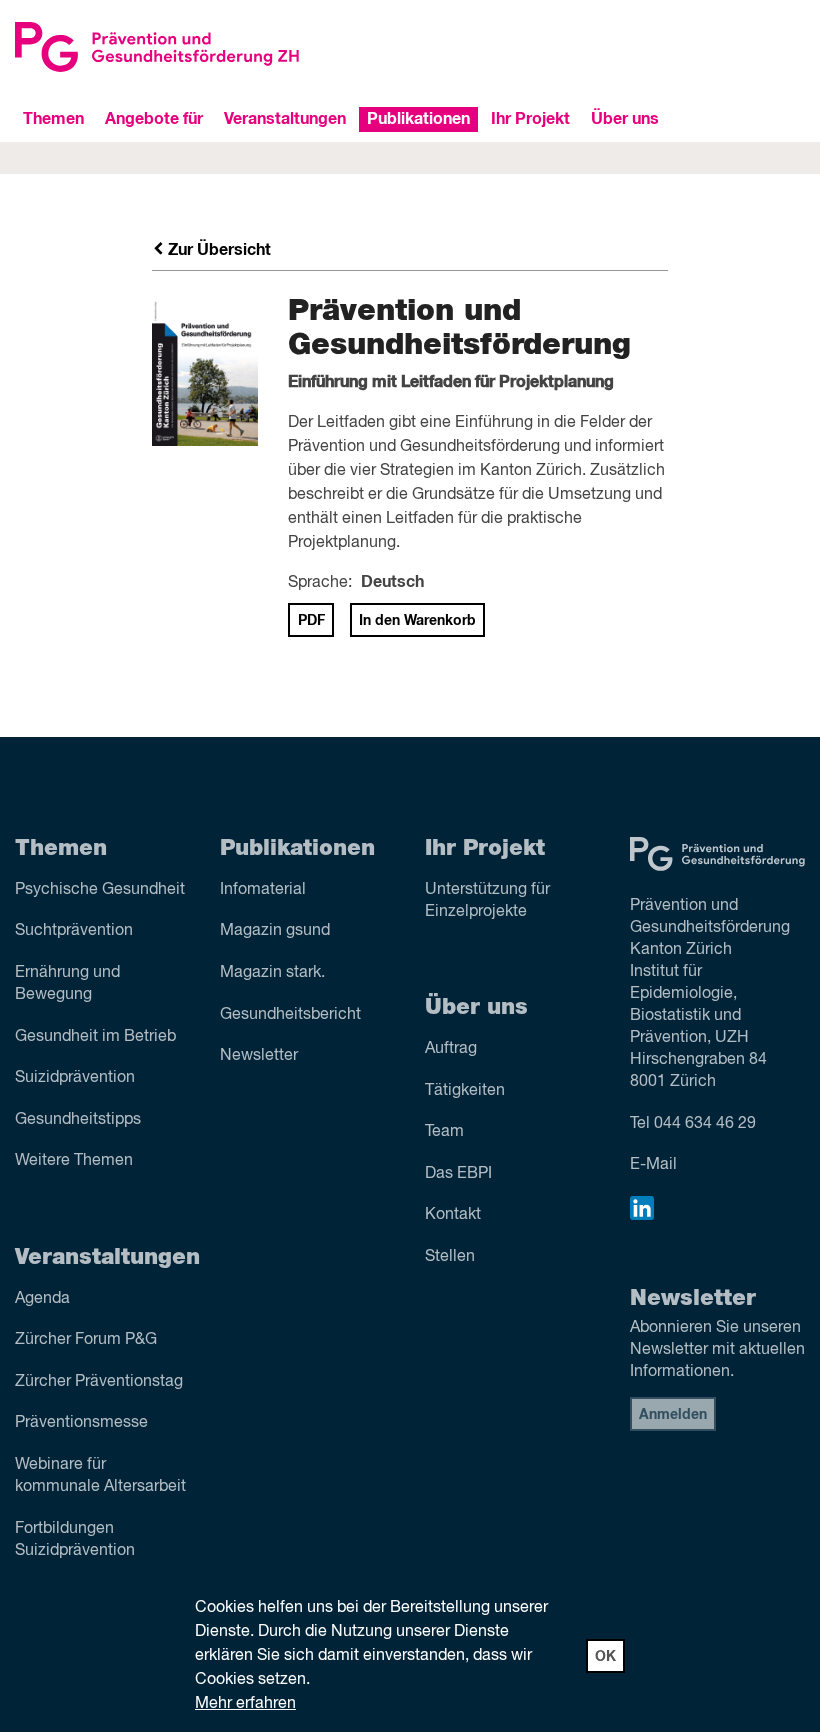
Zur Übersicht (217, 250)
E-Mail (653, 1165)
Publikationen (418, 119)
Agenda (42, 1299)
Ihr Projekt (530, 119)
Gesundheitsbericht (290, 1015)
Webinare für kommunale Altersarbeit (100, 1476)
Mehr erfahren (245, 1704)
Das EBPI (458, 1174)
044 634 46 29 (705, 1124)
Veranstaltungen (285, 119)
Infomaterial (263, 890)
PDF (311, 621)
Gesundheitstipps (78, 1120)
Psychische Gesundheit (100, 890)
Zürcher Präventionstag (99, 1382)
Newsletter (259, 1056)
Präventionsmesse (81, 1423)
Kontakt (453, 1215)
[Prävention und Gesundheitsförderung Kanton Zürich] (205, 47)
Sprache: (320, 583)
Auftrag (451, 1049)
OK (605, 1657)
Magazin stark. (272, 973)
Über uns (625, 119)
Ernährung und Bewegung (67, 984)
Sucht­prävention (74, 931)
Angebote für (154, 119)
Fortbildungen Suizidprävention (75, 1540)
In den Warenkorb (417, 621)
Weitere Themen (74, 1161)
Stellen (450, 1257)
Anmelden (673, 1415)
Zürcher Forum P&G (86, 1340)
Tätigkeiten (465, 1091)
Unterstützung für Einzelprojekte (487, 901)
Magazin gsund (275, 931)
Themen (53, 119)
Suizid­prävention (75, 1078)
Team (444, 1132)
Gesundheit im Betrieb (95, 1037)
